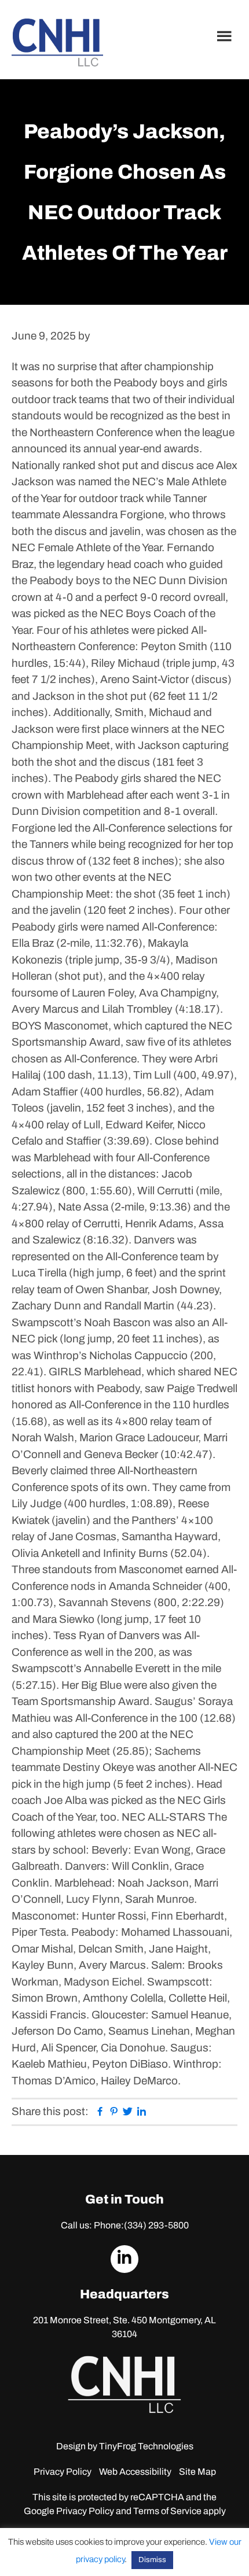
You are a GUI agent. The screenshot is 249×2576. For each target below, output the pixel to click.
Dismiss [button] (152, 2560)
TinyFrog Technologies (146, 2446)
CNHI (57, 43)
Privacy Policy (63, 2472)
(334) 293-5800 (156, 2225)
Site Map (197, 2472)
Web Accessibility (135, 2472)
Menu (226, 36)
